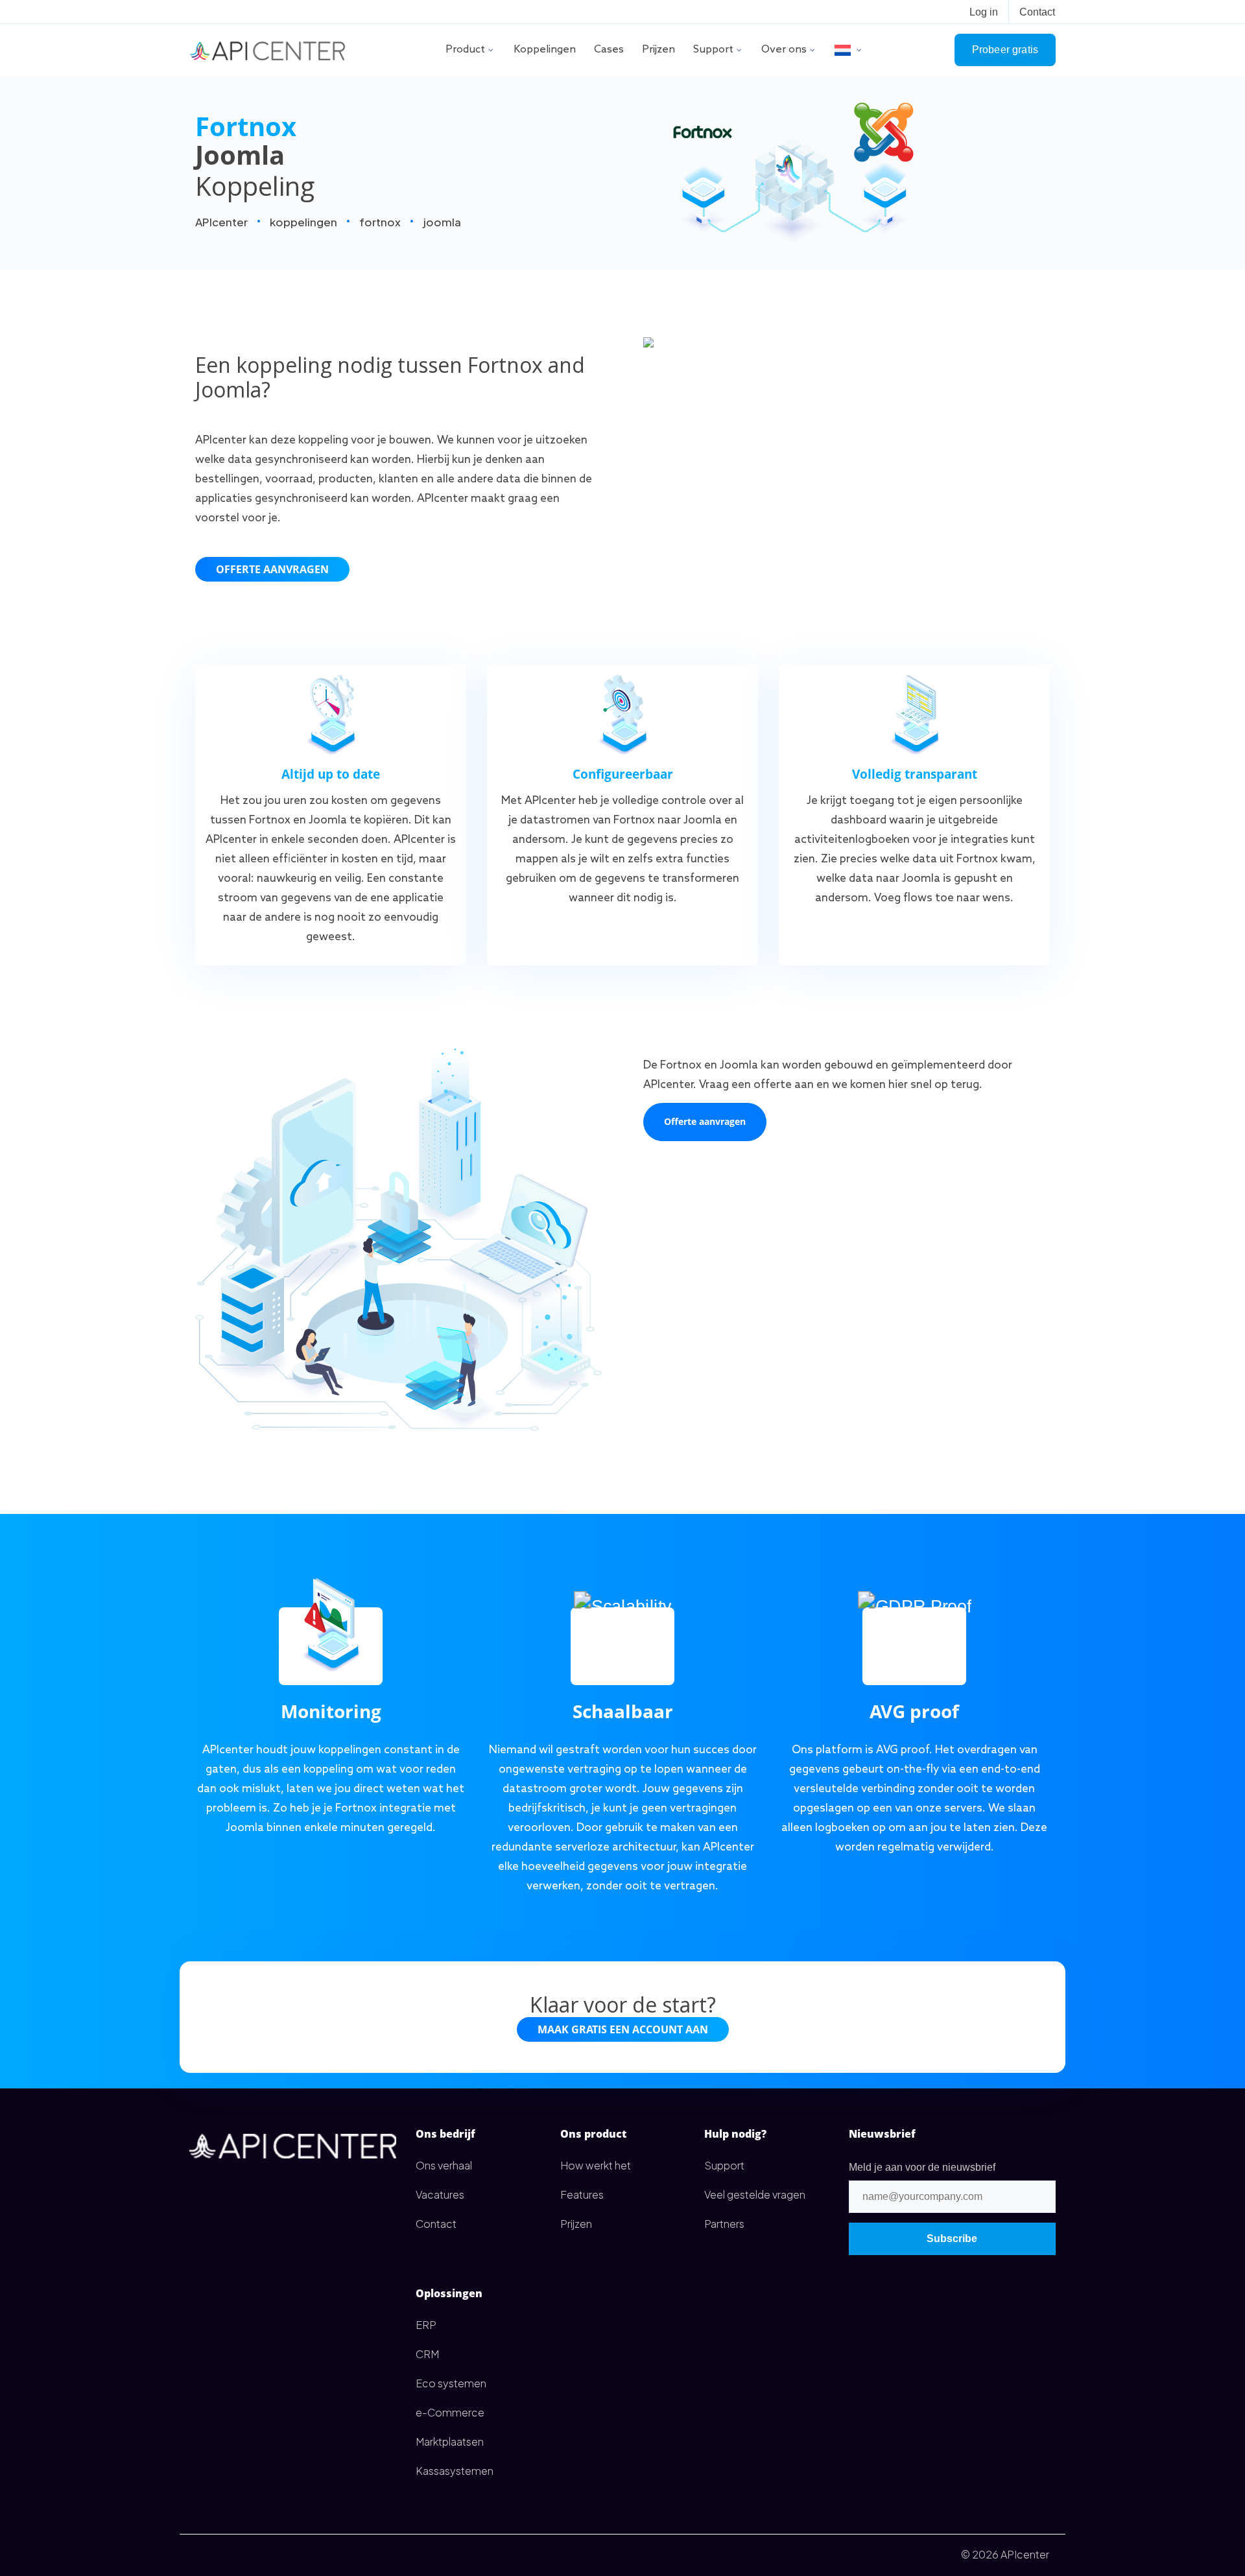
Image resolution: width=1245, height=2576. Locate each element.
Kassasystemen (455, 2471)
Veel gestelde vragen (755, 2194)
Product (465, 50)
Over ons (784, 50)
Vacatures (440, 2194)
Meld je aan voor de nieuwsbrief (922, 2167)
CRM (427, 2354)
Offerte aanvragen (272, 569)
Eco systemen (451, 2383)
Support (713, 50)
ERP (426, 2325)
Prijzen (658, 50)
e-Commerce (450, 2412)
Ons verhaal (444, 2165)
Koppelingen (545, 50)
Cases (609, 50)
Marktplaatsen (450, 2441)
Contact (1037, 12)
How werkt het (596, 2165)
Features (582, 2194)
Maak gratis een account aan (623, 2029)
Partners (724, 2224)
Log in (984, 12)
